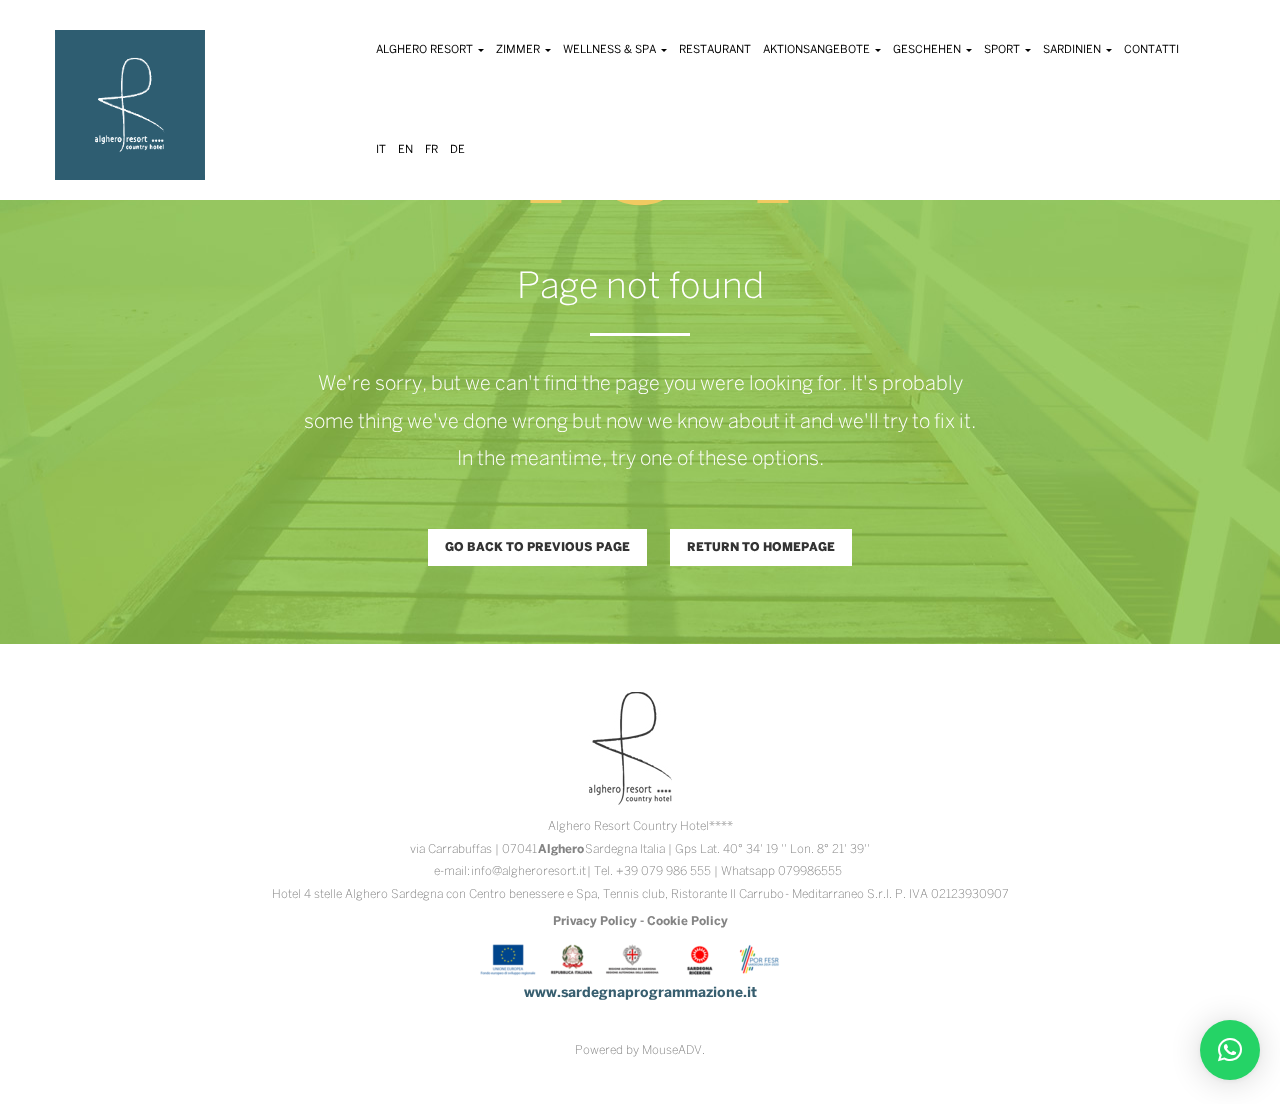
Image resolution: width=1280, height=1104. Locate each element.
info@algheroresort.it (528, 871)
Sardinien (1073, 50)
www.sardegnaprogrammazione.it (640, 993)
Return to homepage (761, 547)
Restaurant (715, 50)
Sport (1003, 50)
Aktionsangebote (818, 50)
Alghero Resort (426, 50)
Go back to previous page (537, 547)
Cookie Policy (687, 921)
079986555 (810, 871)
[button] (1230, 1050)
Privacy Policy (595, 921)
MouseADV (672, 1050)
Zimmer (519, 50)
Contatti (1151, 50)
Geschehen (928, 50)
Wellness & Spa (611, 50)
